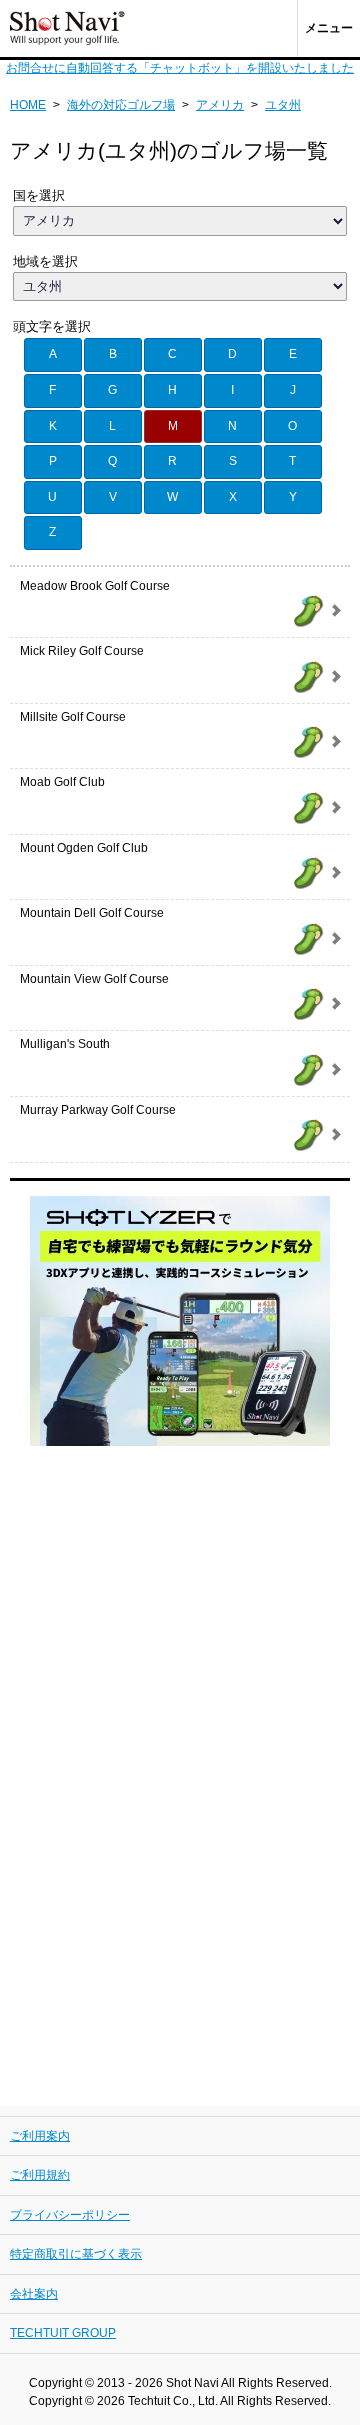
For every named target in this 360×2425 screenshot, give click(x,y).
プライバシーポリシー (70, 2215)
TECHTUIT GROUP (63, 2333)
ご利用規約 (40, 2175)
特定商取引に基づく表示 (76, 2254)
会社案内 (34, 2294)
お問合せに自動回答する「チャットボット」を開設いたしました (180, 68)
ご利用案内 (40, 2136)
